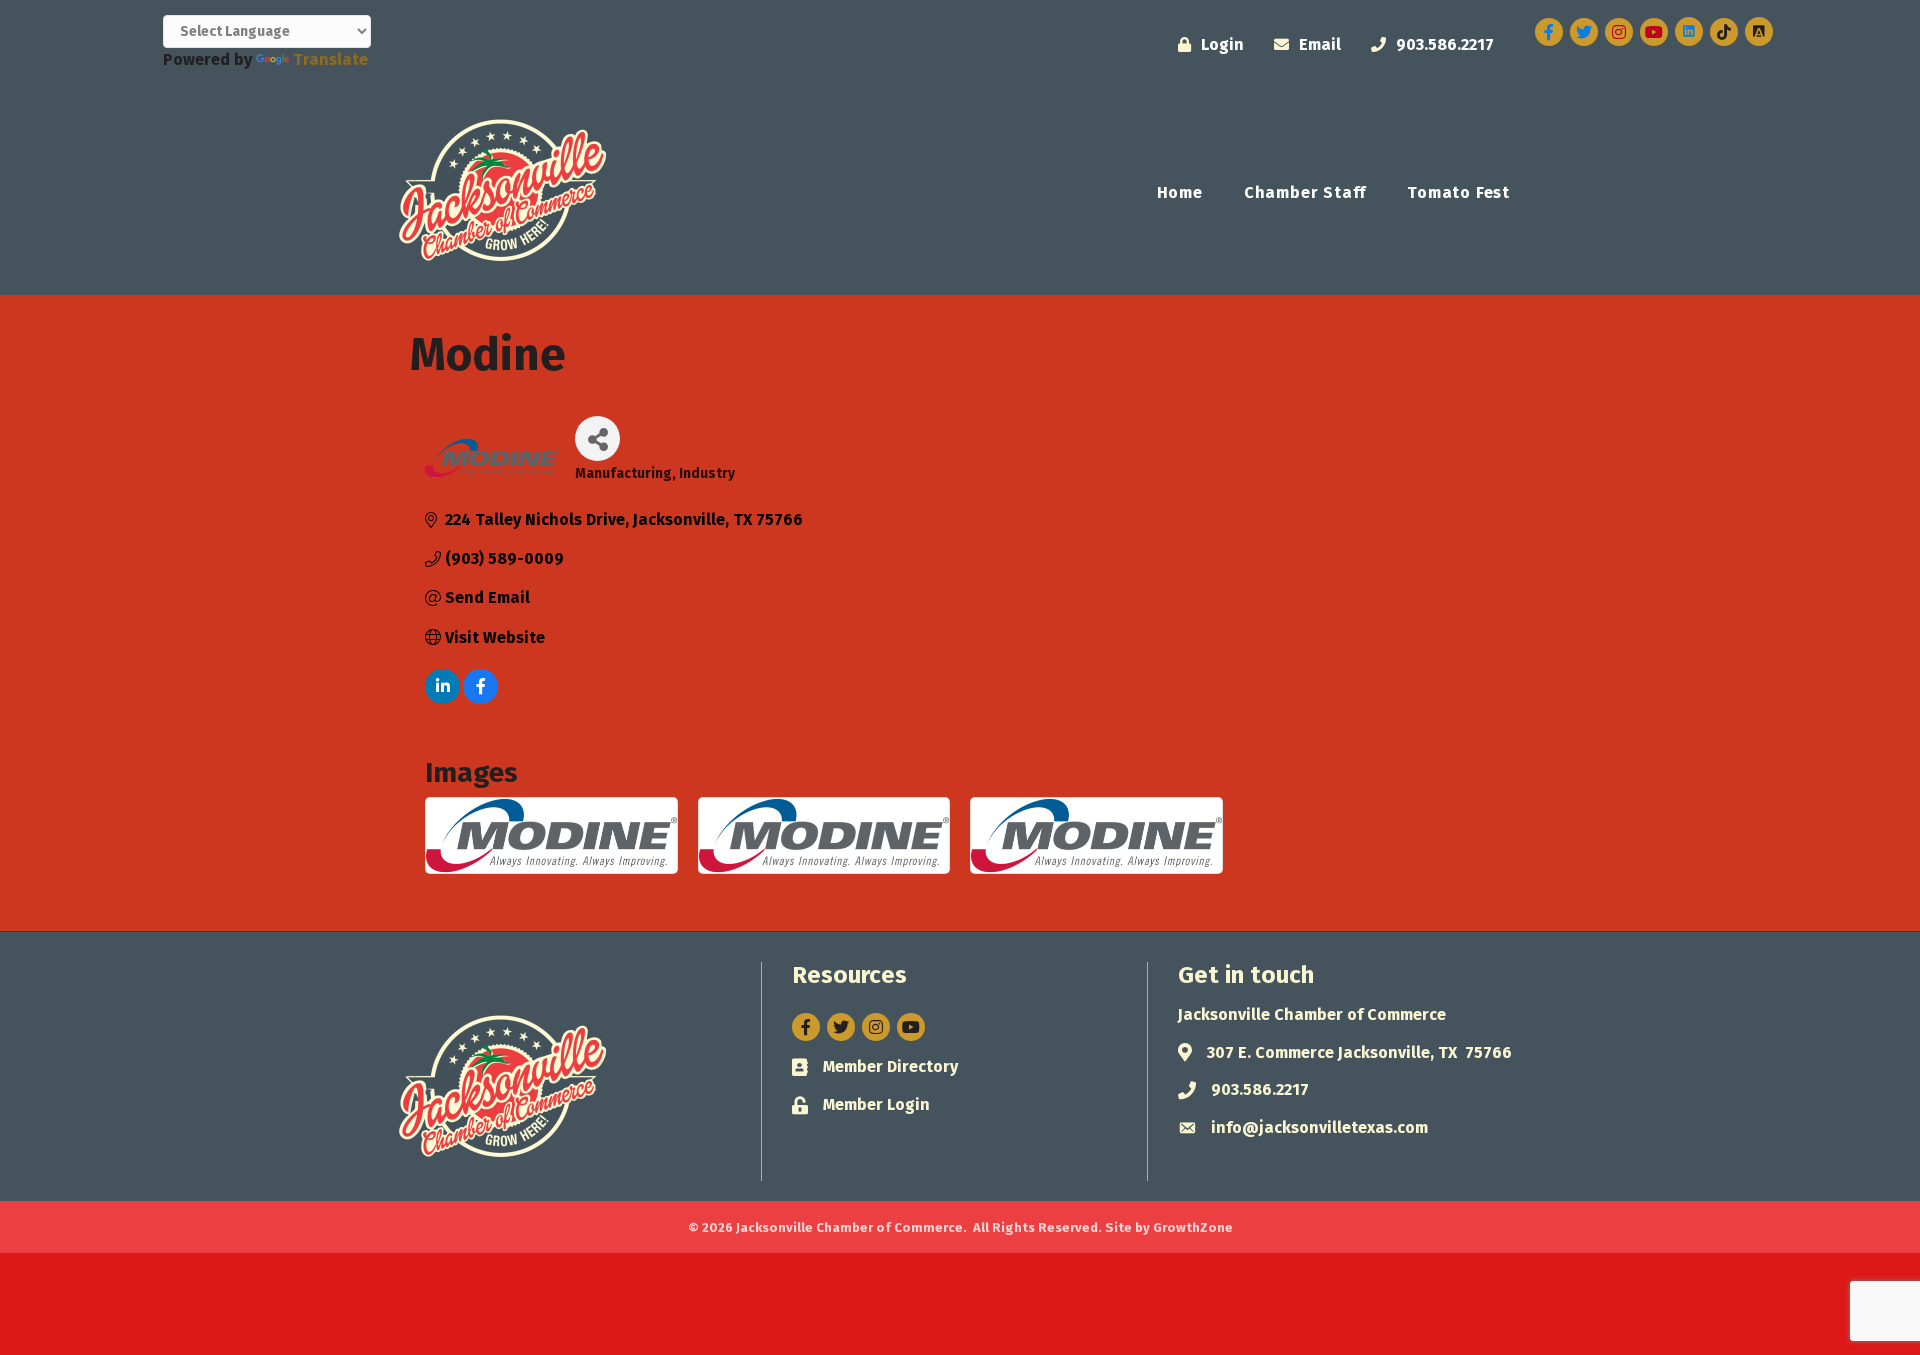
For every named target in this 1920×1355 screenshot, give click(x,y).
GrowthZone (1193, 1227)
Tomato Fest (1458, 192)
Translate (330, 59)
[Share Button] (597, 438)
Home (1180, 192)
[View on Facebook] (480, 698)
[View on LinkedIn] (442, 698)
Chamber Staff (1305, 192)
